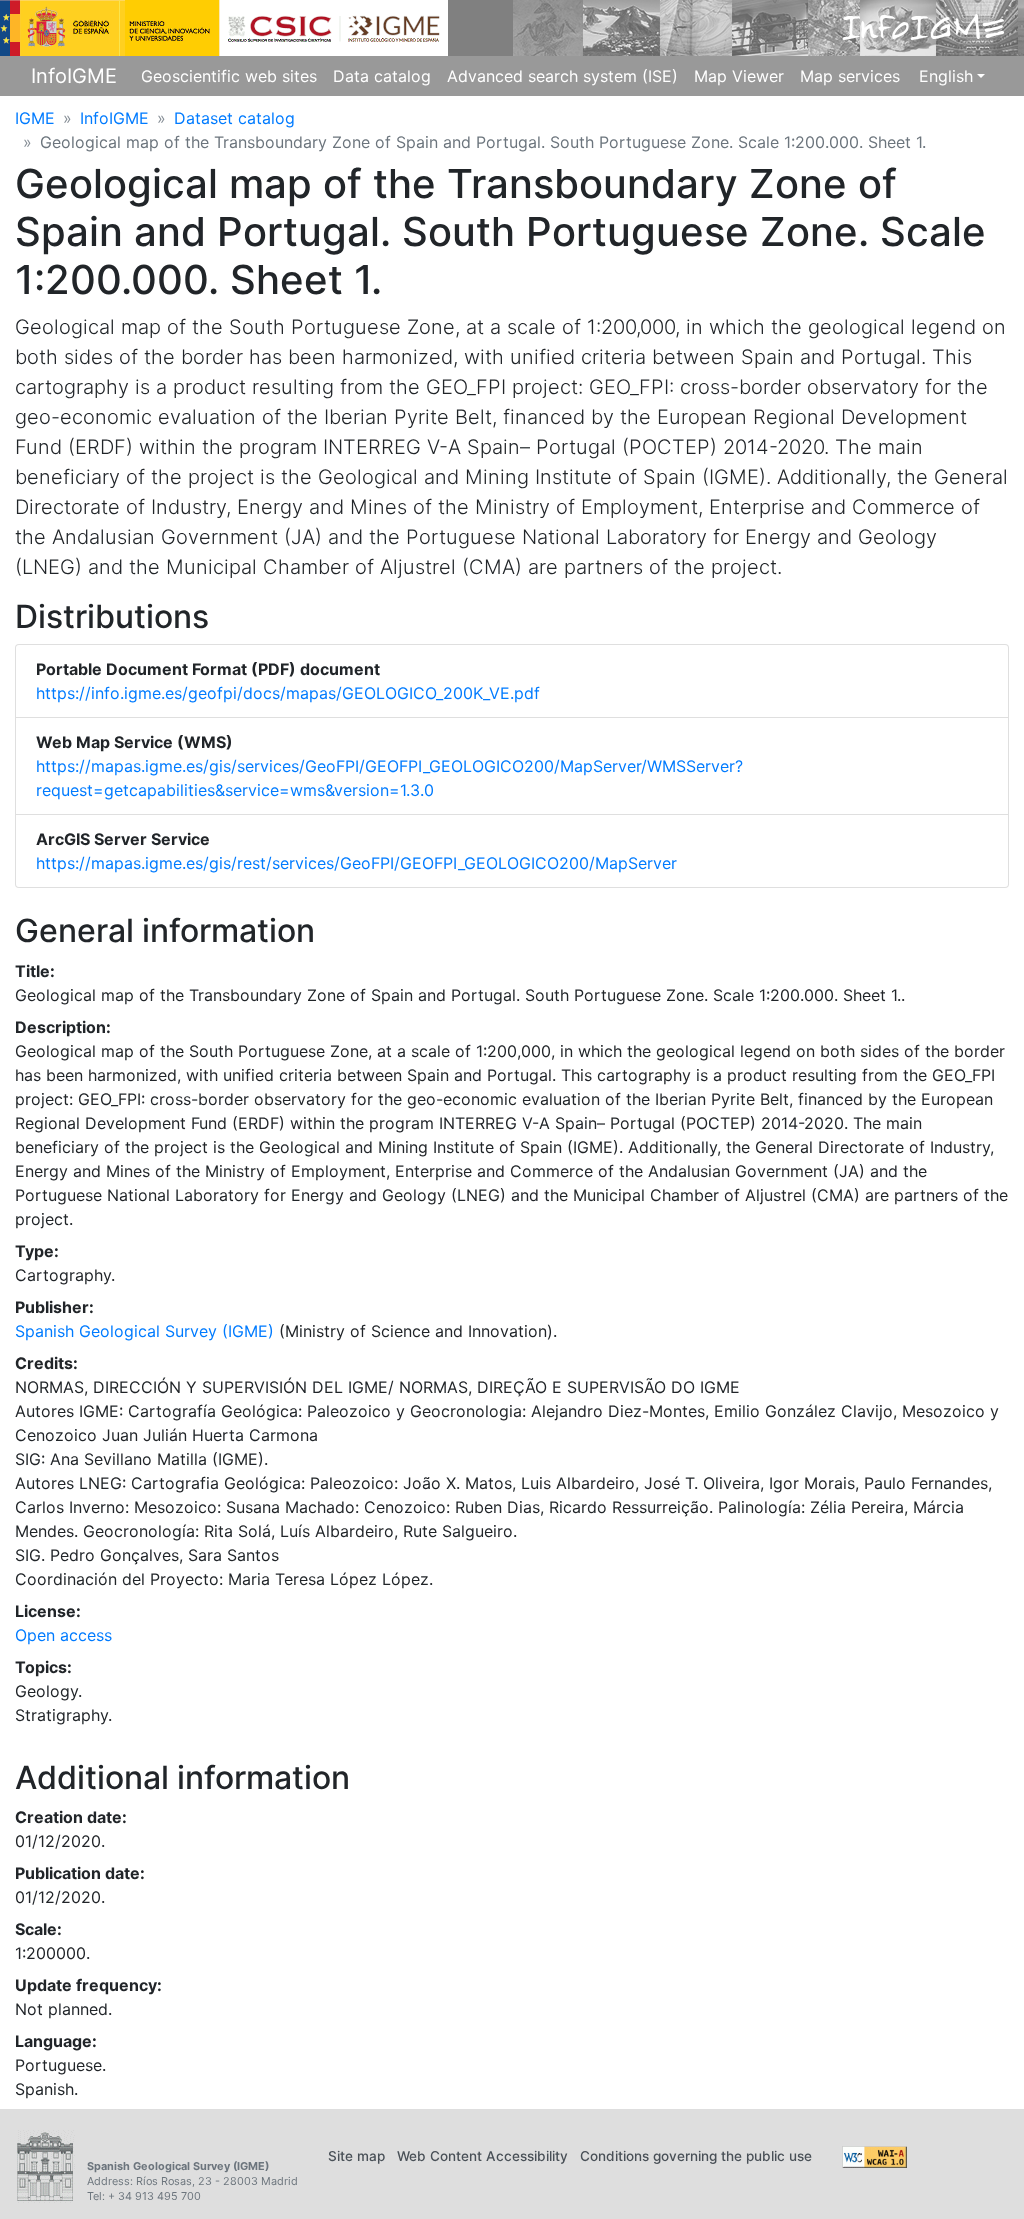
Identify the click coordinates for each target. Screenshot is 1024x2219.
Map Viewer (739, 76)
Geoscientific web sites (229, 76)
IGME (35, 118)
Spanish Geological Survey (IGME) (144, 1331)
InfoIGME (74, 76)
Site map (356, 2156)
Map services (850, 76)
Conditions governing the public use (696, 2156)
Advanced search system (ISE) (562, 76)
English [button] (946, 76)
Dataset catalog (234, 118)
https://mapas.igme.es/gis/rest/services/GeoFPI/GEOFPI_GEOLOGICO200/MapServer (356, 863)
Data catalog (382, 76)
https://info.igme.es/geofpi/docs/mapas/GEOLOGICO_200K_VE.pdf (288, 693)
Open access (63, 1635)
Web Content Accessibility (482, 2156)
